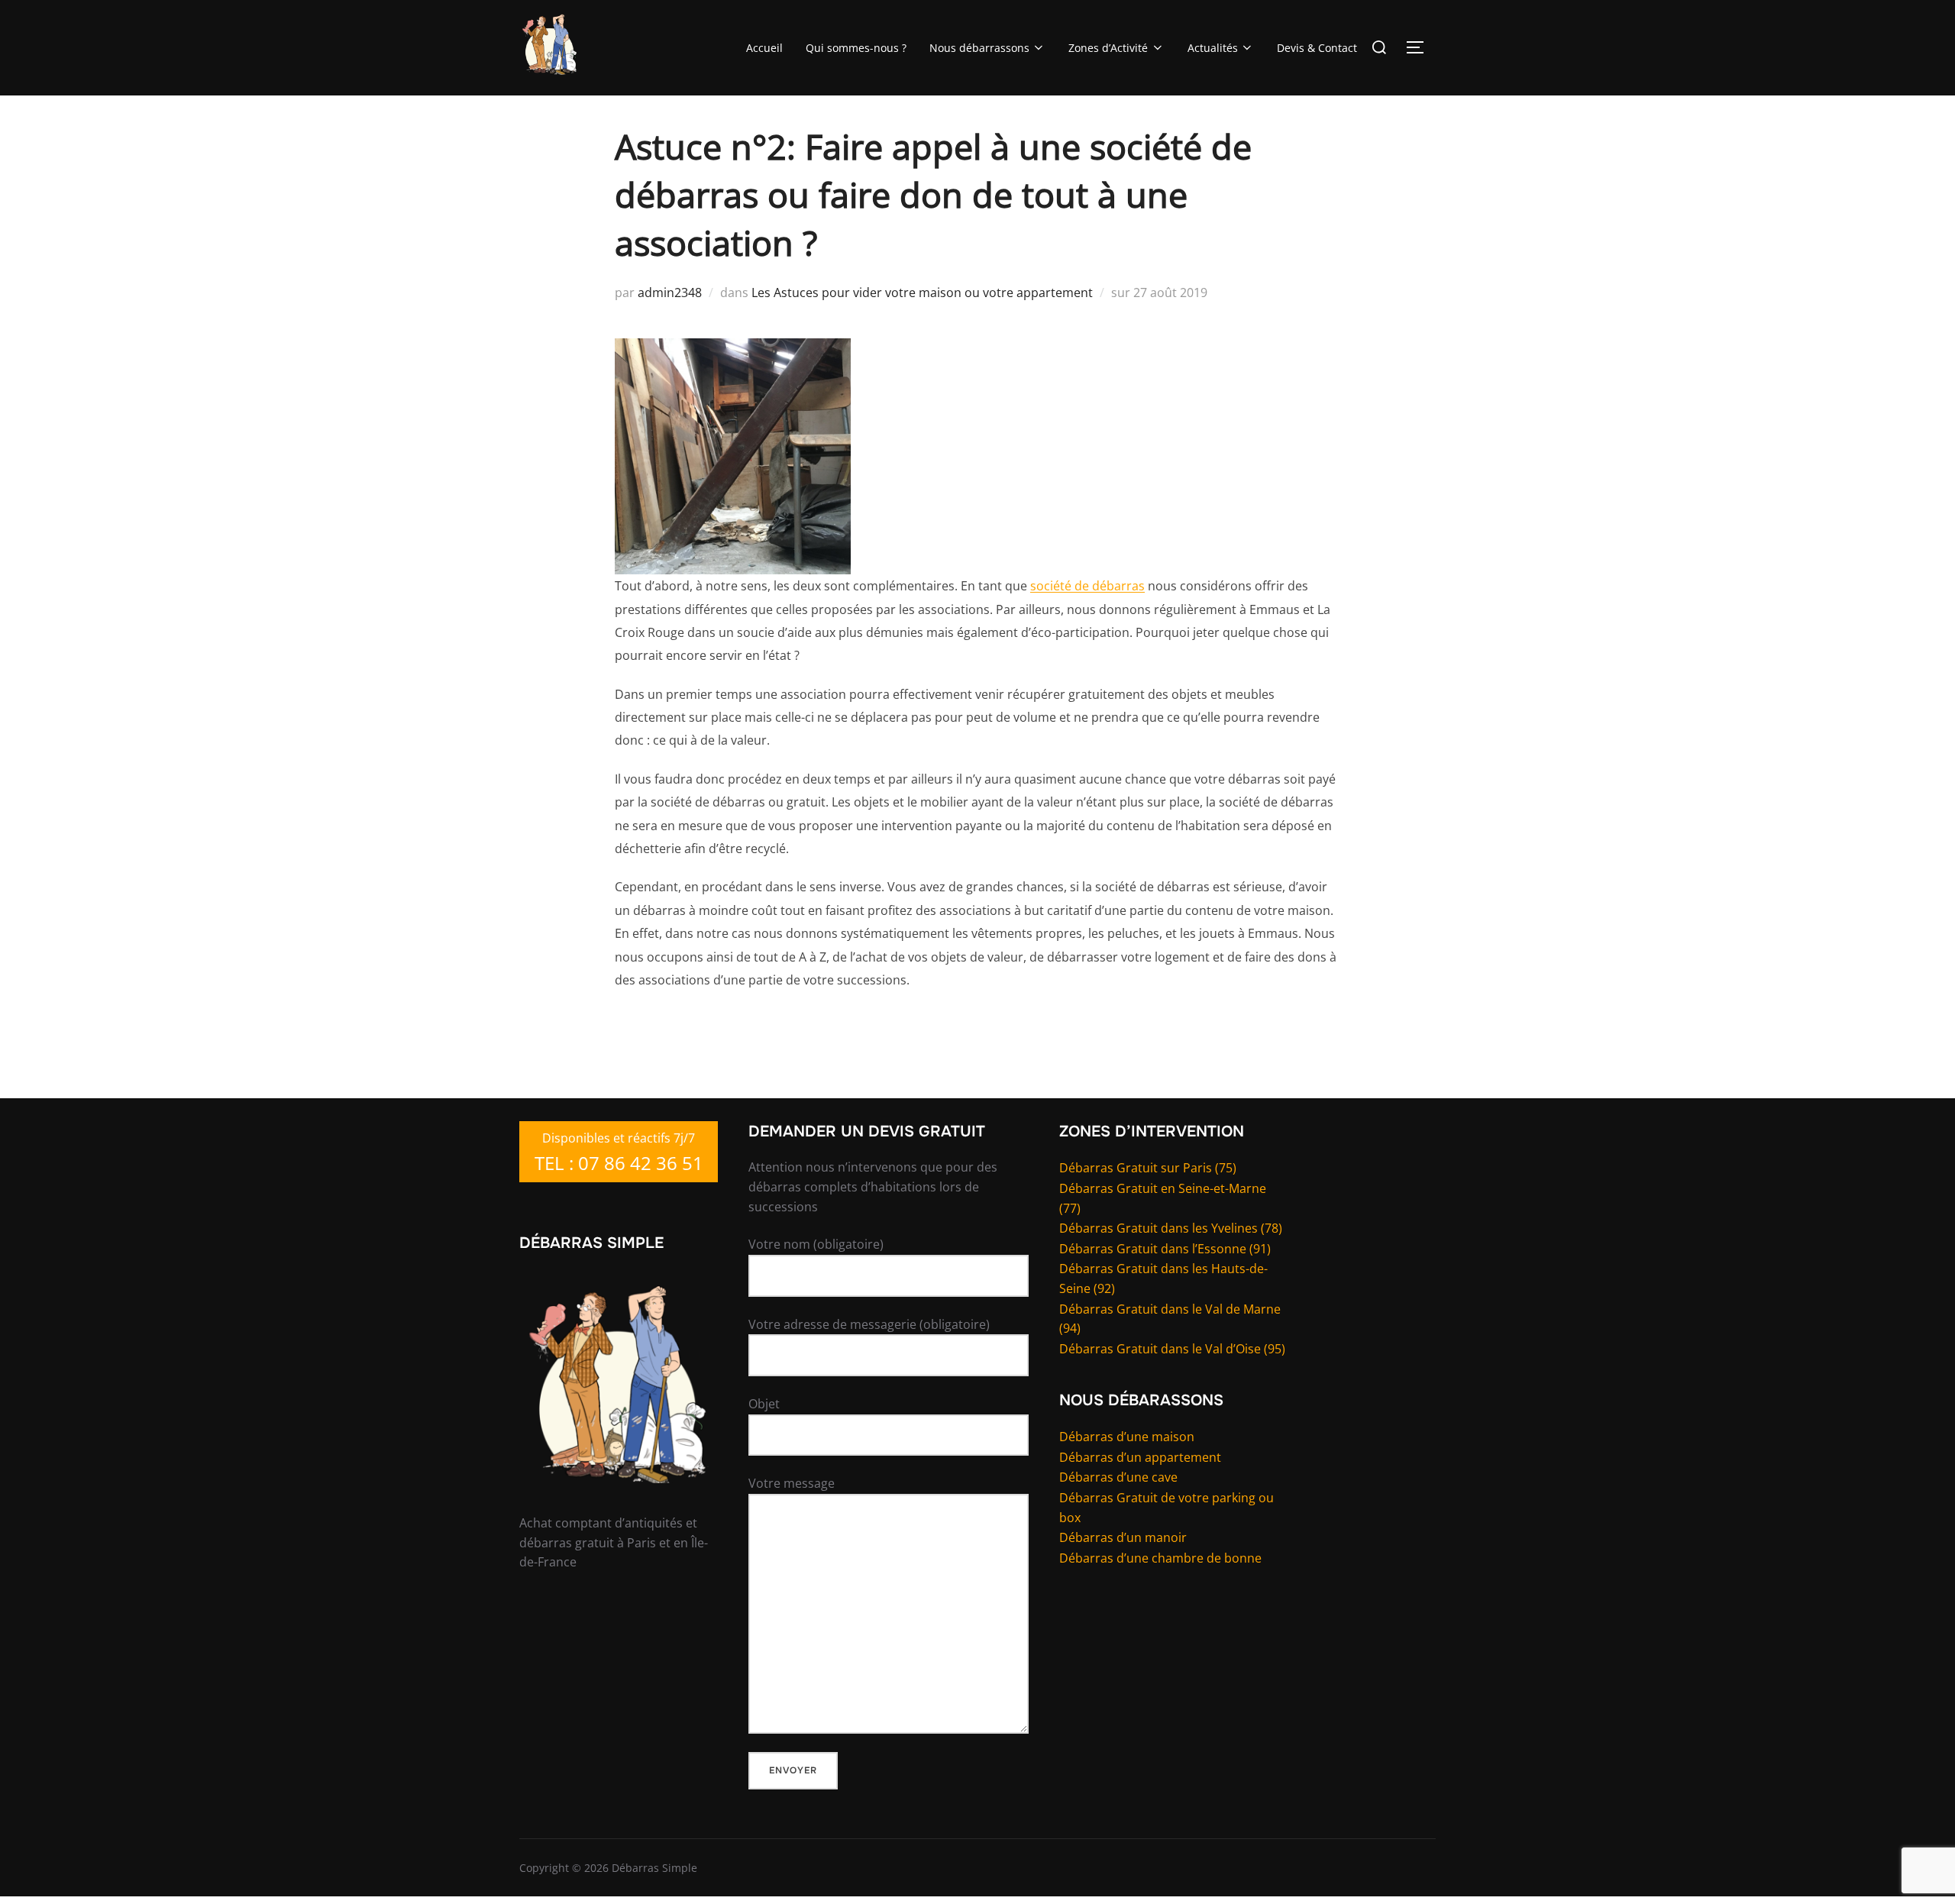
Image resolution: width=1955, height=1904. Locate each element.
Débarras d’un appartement (1140, 1457)
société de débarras (1087, 586)
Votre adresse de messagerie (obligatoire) (869, 1324)
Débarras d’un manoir (1123, 1537)
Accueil (764, 48)
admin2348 (670, 293)
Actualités (1213, 48)
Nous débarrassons (979, 48)
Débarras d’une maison (1127, 1437)
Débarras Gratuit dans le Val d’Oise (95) (1172, 1349)
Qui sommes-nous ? (856, 48)
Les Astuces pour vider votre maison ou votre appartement (922, 293)
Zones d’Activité (1108, 48)
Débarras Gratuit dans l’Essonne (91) (1165, 1249)
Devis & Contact (1317, 48)
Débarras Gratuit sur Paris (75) (1148, 1168)
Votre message (792, 1483)
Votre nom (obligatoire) (816, 1244)
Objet (764, 1404)
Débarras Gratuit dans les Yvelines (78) (1171, 1228)
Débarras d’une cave (1118, 1477)
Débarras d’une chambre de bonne (1160, 1558)
